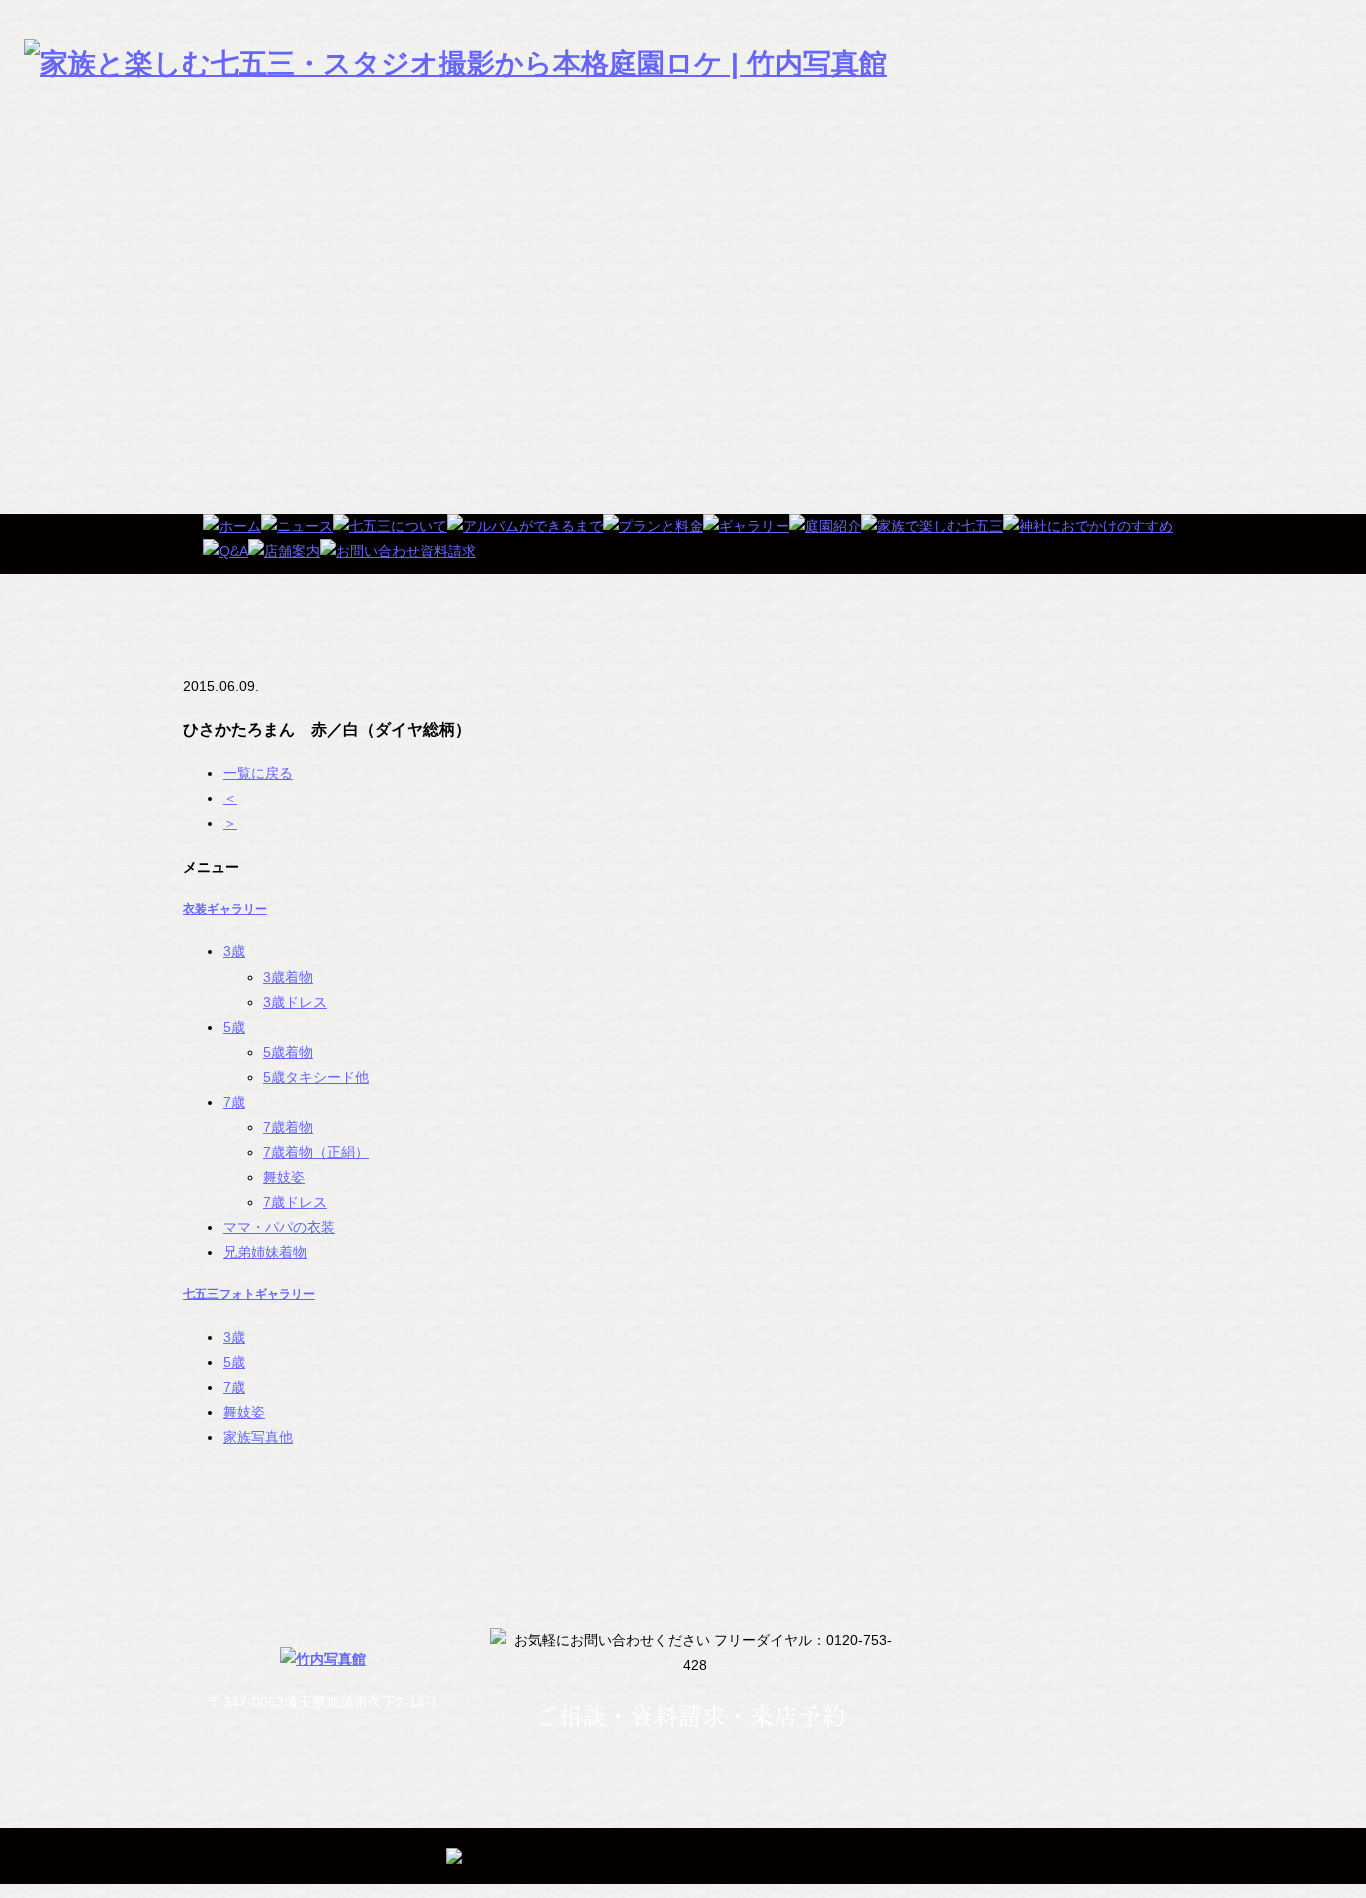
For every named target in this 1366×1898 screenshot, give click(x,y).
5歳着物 (288, 1052)
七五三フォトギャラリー (249, 1293)
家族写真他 (258, 1437)
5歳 (234, 1027)
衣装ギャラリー (225, 908)
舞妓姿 (284, 1177)
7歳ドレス (295, 1202)
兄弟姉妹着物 (265, 1252)
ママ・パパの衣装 (279, 1227)
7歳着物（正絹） (316, 1152)
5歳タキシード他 (316, 1077)
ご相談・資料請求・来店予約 (690, 1716)
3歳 (234, 951)
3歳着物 (288, 977)
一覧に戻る (258, 773)
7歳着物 (288, 1127)
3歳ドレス (295, 1002)
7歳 (234, 1102)
